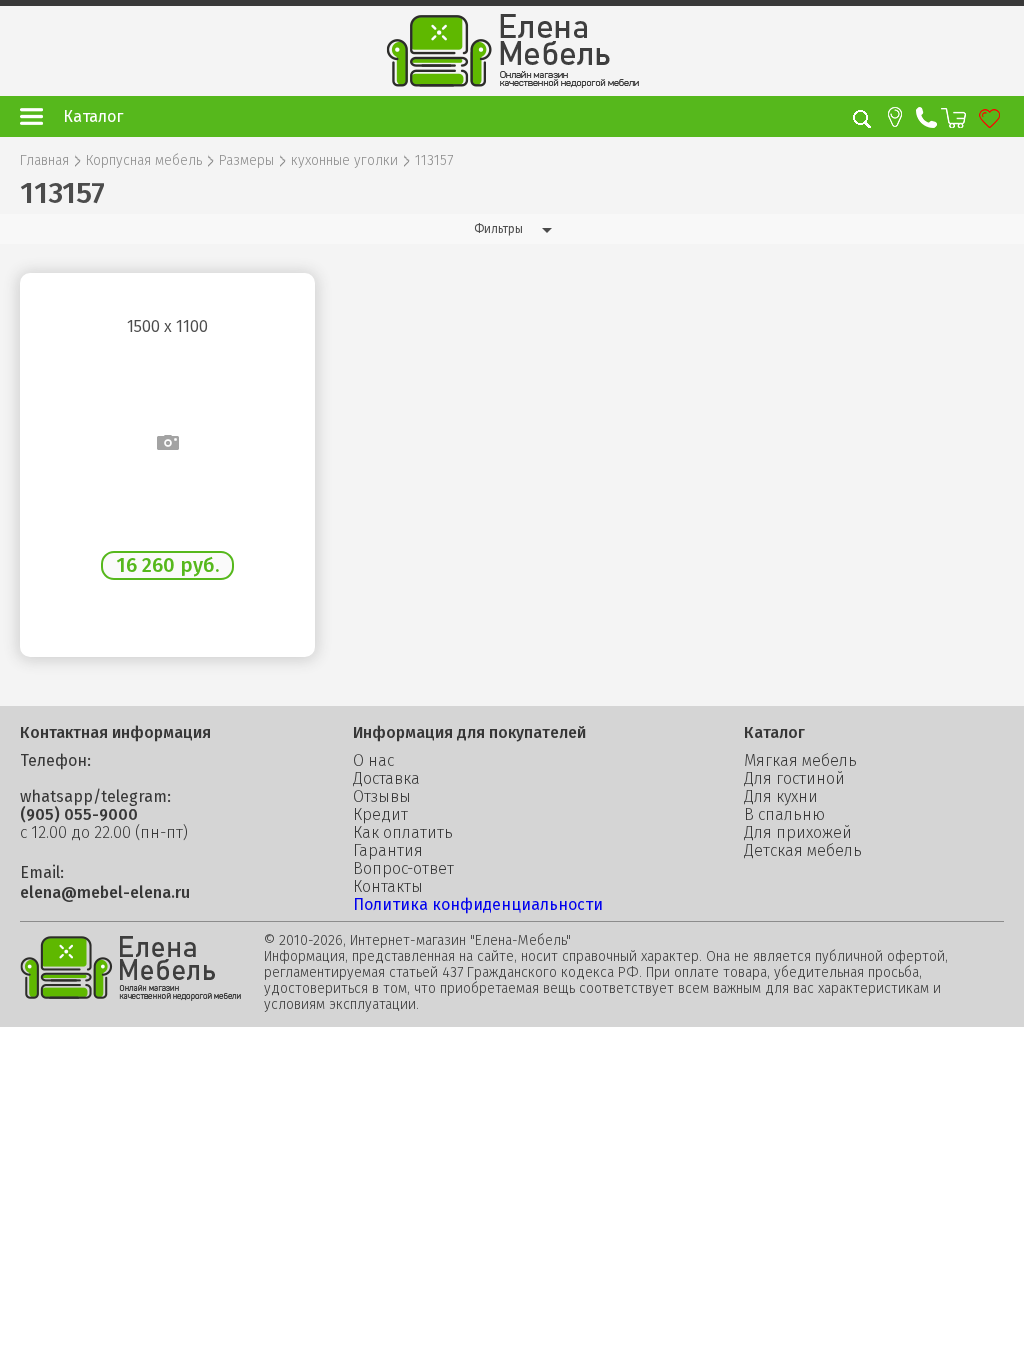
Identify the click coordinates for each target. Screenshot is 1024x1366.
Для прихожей (798, 833)
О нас (373, 761)
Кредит (380, 815)
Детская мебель (803, 851)
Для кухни (781, 797)
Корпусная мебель (144, 161)
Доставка (386, 779)
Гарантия (388, 851)
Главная (44, 161)
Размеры (246, 161)
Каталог (93, 116)
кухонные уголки (344, 161)
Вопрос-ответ (403, 869)
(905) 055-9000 (79, 815)
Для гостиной (794, 779)
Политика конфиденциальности (478, 904)
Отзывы (382, 797)
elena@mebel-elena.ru (105, 893)
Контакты (388, 887)
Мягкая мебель (800, 761)
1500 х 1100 (167, 327)
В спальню (784, 815)
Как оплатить (403, 833)
